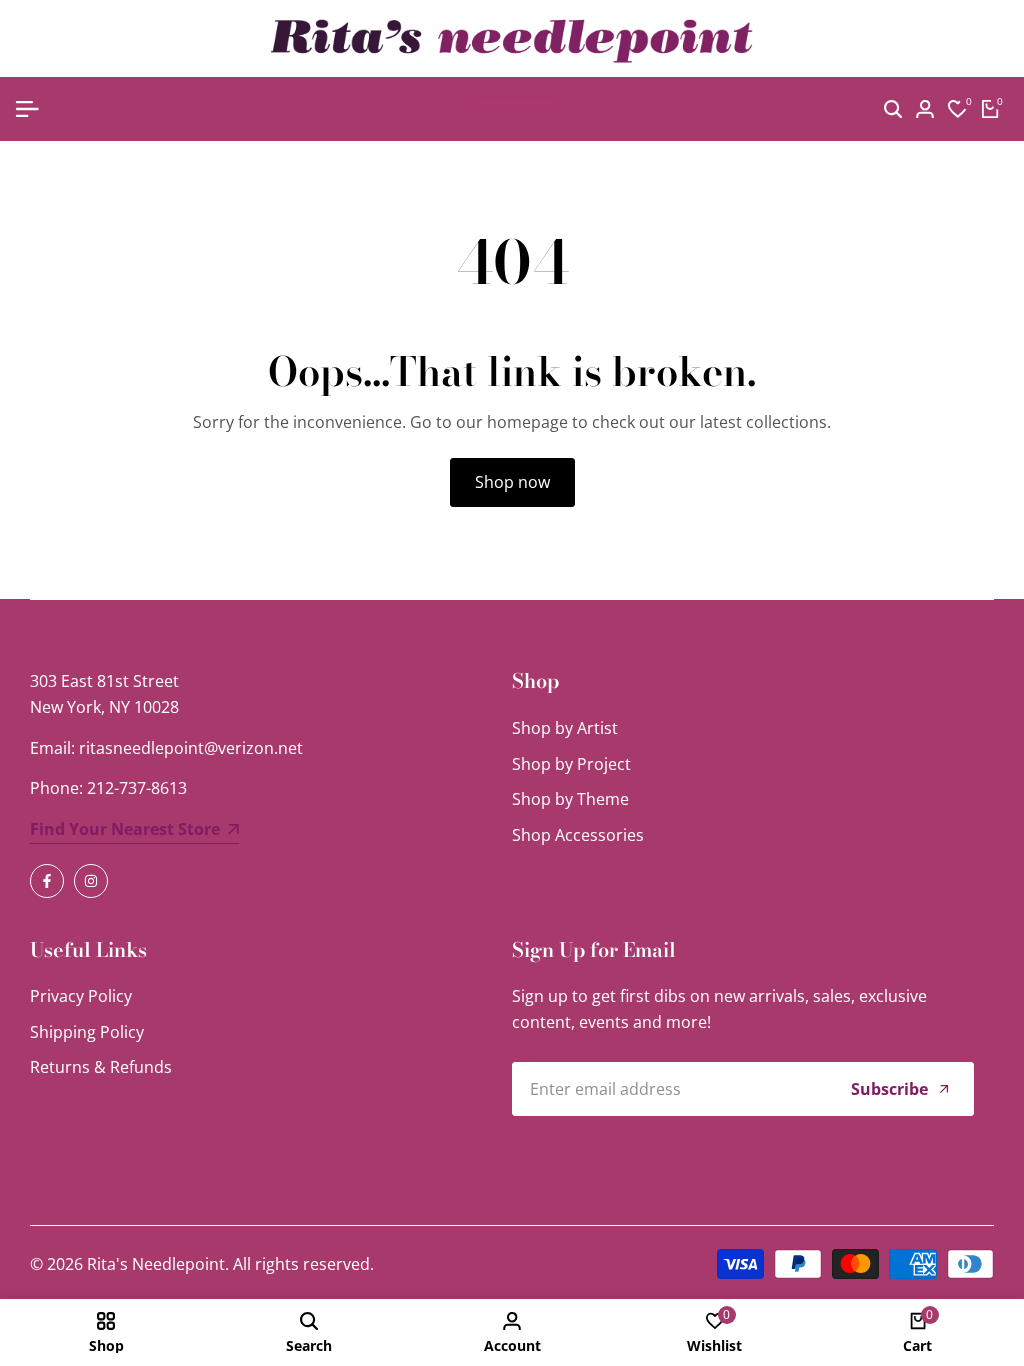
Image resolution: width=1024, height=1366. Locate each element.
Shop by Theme (570, 799)
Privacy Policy (81, 996)
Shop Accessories (578, 835)
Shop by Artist (565, 728)
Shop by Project (571, 764)
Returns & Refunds (101, 1067)
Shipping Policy (87, 1032)
